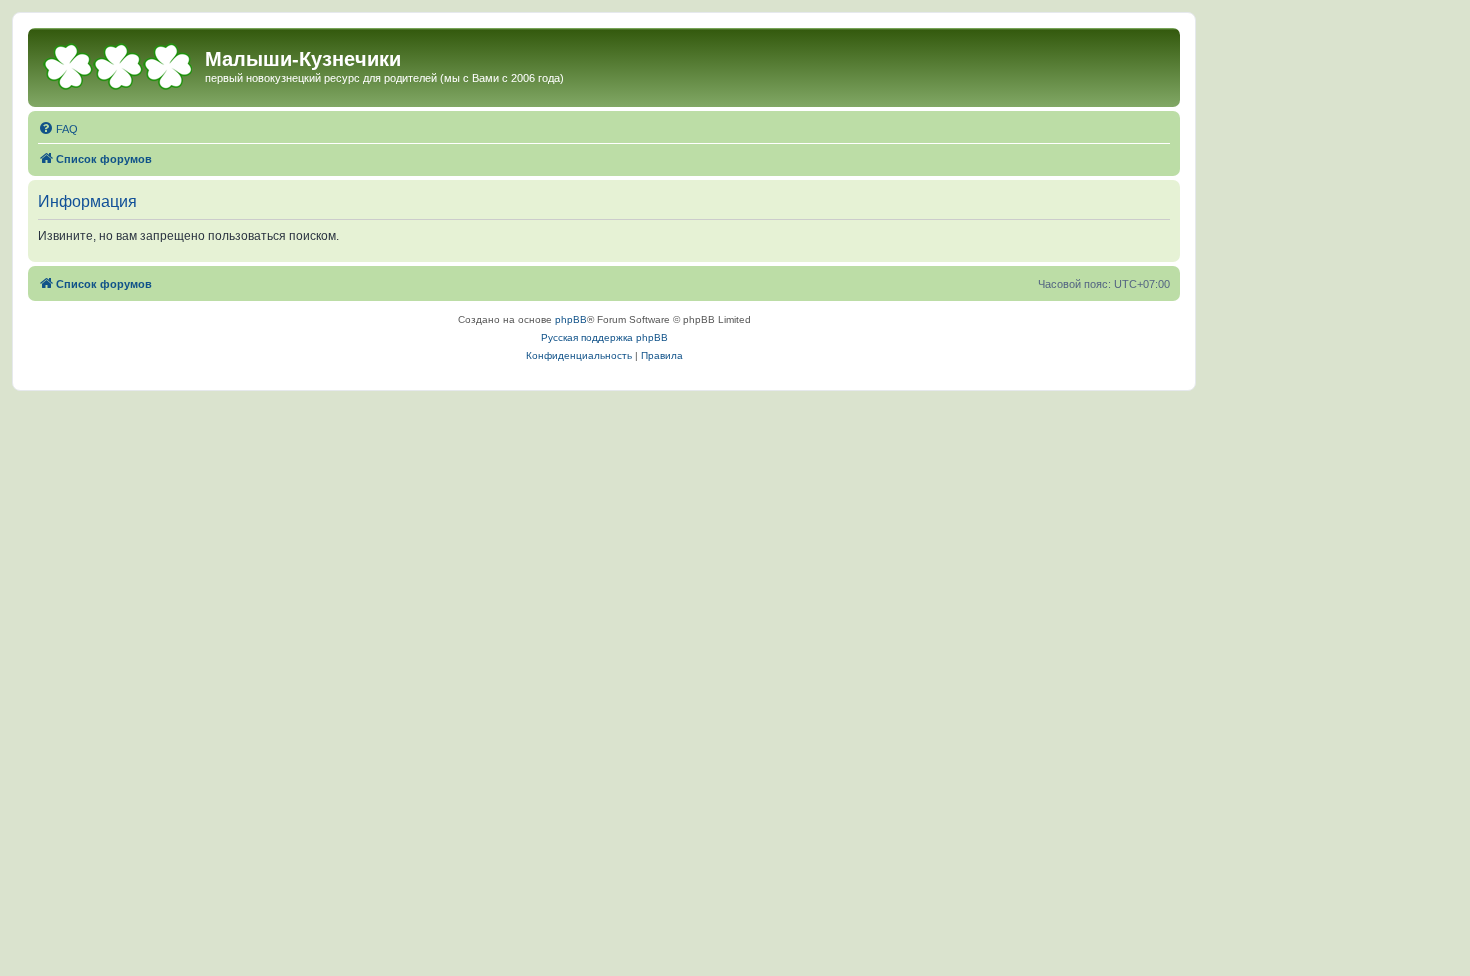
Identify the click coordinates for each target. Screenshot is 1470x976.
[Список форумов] (119, 65)
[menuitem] (58, 129)
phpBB (571, 319)
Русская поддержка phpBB (604, 337)
